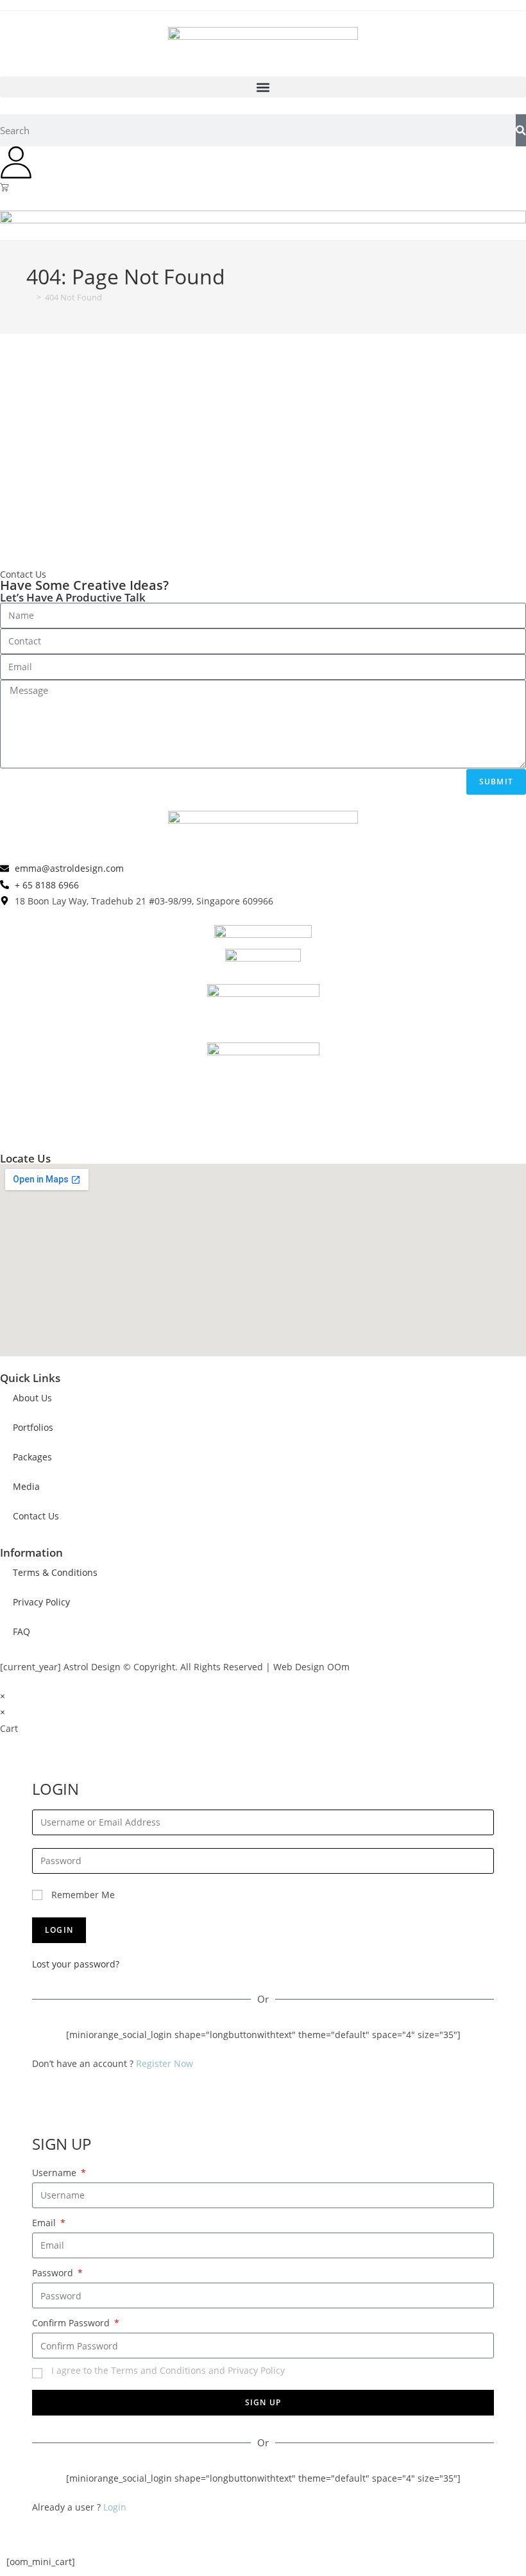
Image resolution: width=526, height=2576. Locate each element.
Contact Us (36, 1516)
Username (55, 2173)
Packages (32, 1457)
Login (115, 2507)
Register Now (165, 2063)
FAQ (21, 1631)
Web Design (299, 1667)
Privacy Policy (41, 1602)
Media (26, 1486)
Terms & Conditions (55, 1572)
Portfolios (33, 1427)
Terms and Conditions (158, 2370)
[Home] (30, 297)
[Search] (521, 130)
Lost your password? (76, 1964)
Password (54, 2273)
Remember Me (82, 1895)
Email (45, 2223)
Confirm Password (72, 2323)
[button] (263, 87)
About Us (32, 1398)
